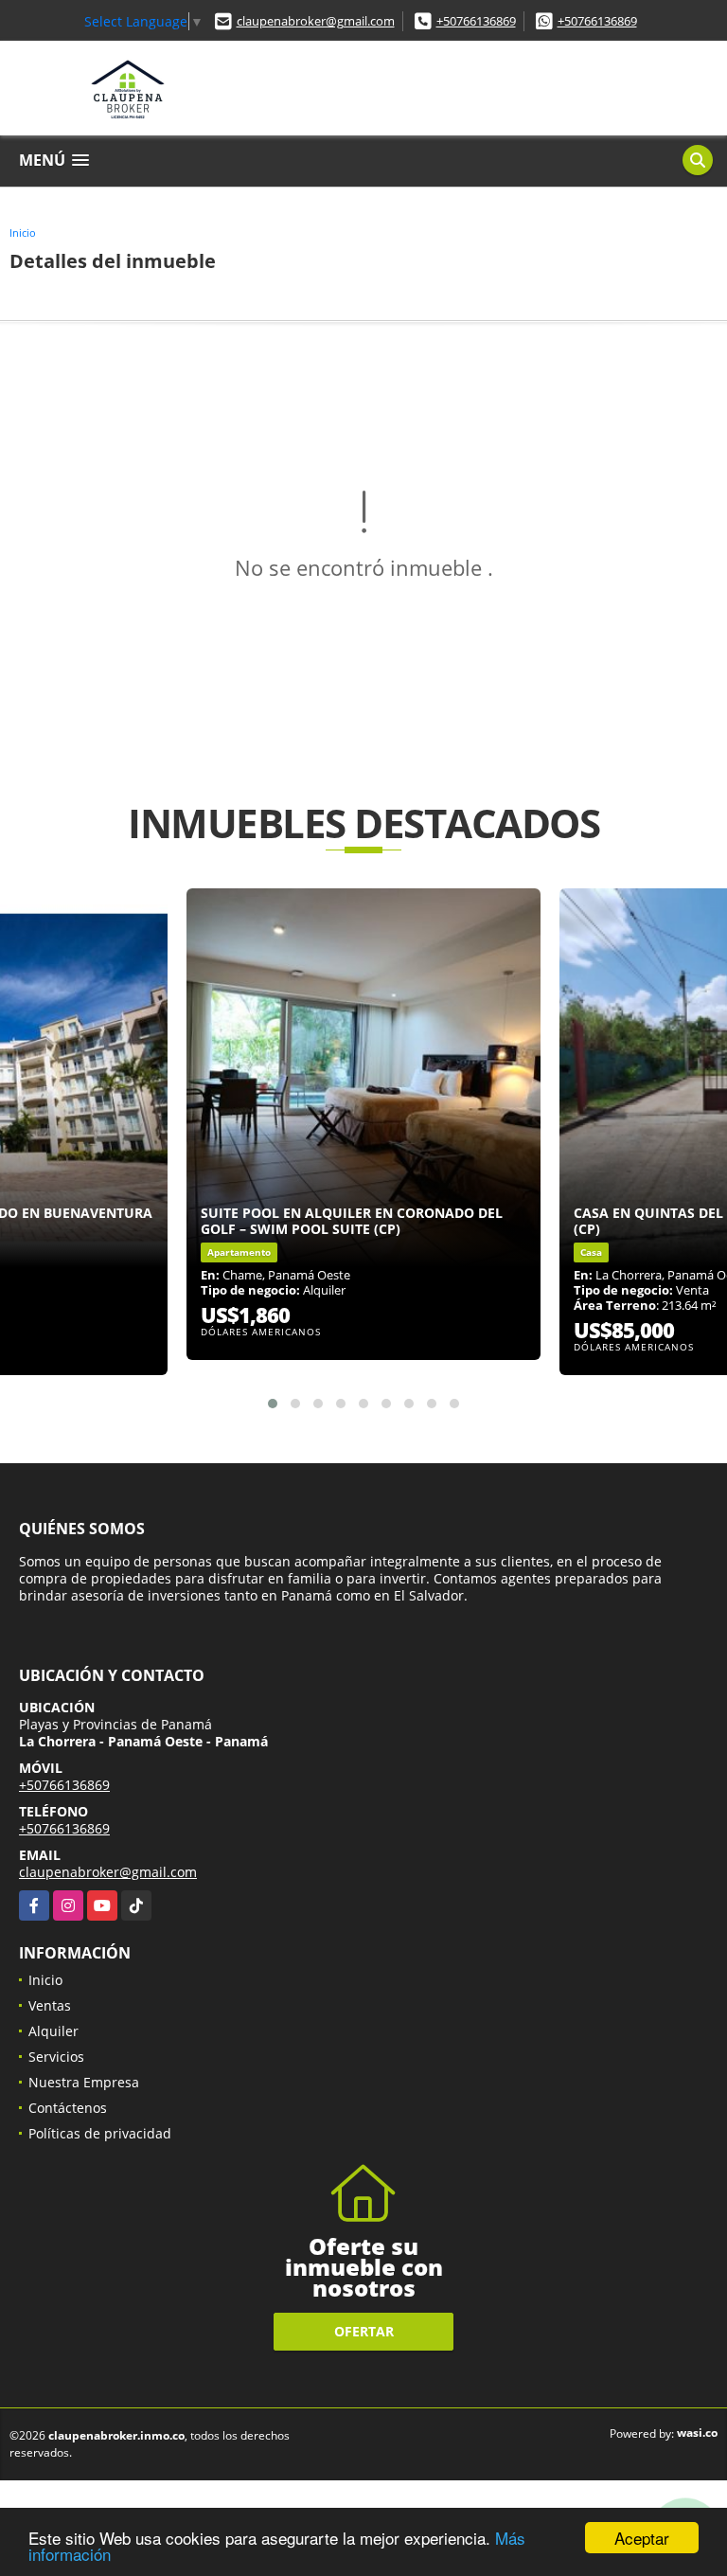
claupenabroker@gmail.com (316, 21)
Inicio (23, 233)
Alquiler (53, 2031)
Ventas (50, 2005)
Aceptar (642, 2538)
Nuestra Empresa (84, 2082)
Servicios (56, 2057)
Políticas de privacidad (100, 2133)
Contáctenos (68, 2108)
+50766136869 (476, 21)
